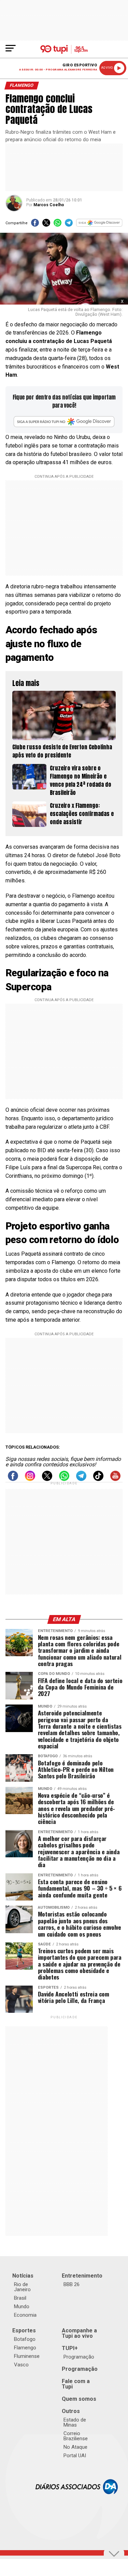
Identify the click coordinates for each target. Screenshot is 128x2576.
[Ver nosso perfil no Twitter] (47, 1479)
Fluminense (27, 2356)
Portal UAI (75, 2456)
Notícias (23, 2276)
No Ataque (75, 2447)
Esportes (24, 2330)
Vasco (21, 2365)
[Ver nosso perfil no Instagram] (30, 1479)
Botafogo (25, 2339)
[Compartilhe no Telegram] (69, 225)
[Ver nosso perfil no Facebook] (13, 1479)
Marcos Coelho (49, 205)
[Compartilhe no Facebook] (35, 225)
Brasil (20, 2298)
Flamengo (25, 2348)
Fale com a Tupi (76, 2384)
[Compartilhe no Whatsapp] (58, 225)
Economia (25, 2315)
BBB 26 (72, 2284)
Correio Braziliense (76, 2436)
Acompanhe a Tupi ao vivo (79, 2333)
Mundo (22, 2306)
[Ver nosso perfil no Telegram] (81, 1479)
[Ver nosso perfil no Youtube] (115, 1479)
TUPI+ (70, 2348)
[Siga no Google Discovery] (99, 225)
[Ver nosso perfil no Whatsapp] (64, 1479)
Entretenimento (82, 2276)
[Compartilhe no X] (46, 225)
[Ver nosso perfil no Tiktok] (98, 1479)
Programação (79, 2357)
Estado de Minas (75, 2422)
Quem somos (79, 2399)
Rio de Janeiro (22, 2287)
